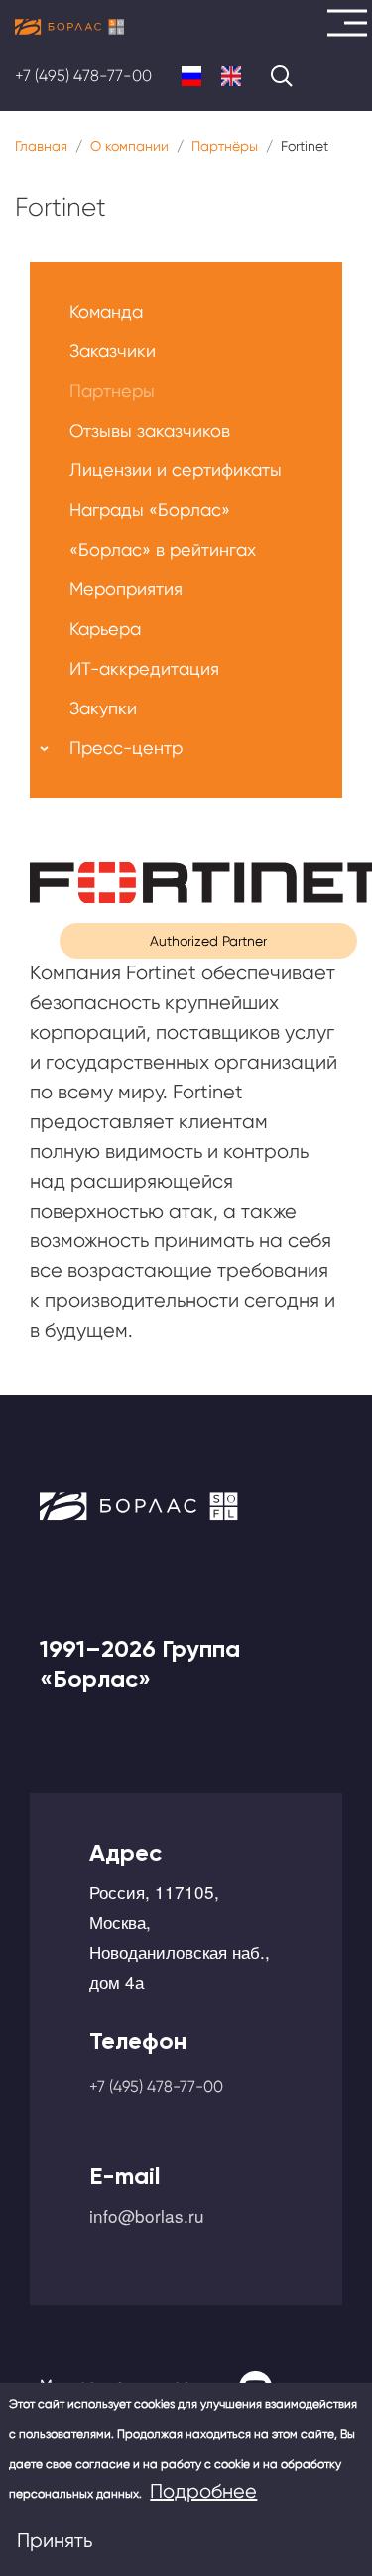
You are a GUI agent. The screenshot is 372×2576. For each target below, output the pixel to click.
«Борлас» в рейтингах (163, 549)
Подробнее (203, 2491)
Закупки (103, 708)
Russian (191, 76)
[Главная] (69, 27)
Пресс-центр (126, 748)
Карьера (105, 629)
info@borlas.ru (147, 2215)
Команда (106, 311)
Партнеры (112, 390)
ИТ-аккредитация (144, 668)
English (231, 76)
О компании (129, 146)
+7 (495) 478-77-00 (83, 76)
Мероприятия (126, 589)
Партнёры (225, 146)
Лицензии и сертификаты (176, 470)
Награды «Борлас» (150, 510)
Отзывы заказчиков (150, 430)
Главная (41, 146)
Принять (55, 2541)
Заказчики (113, 351)
